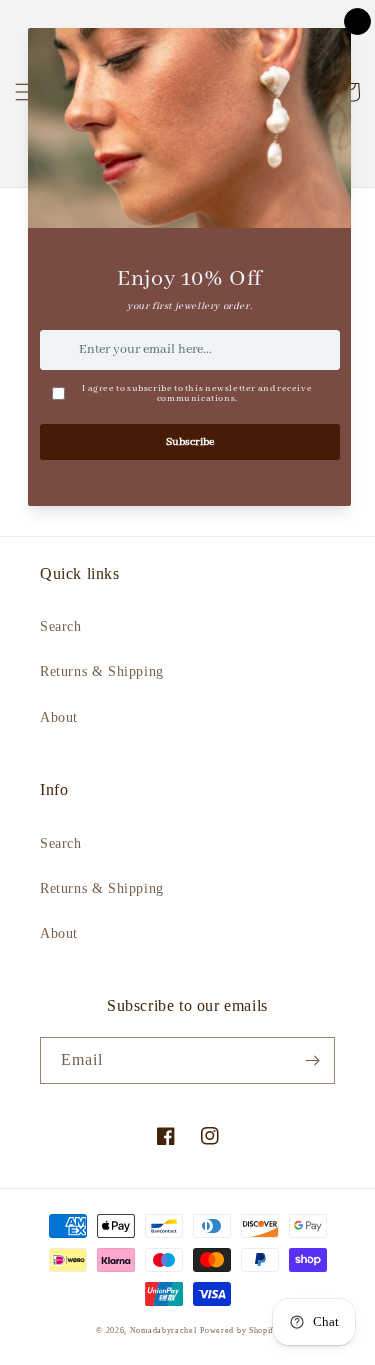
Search (61, 626)
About (59, 717)
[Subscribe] (312, 1060)
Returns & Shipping (102, 671)
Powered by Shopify (239, 1330)
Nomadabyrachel (163, 1330)
